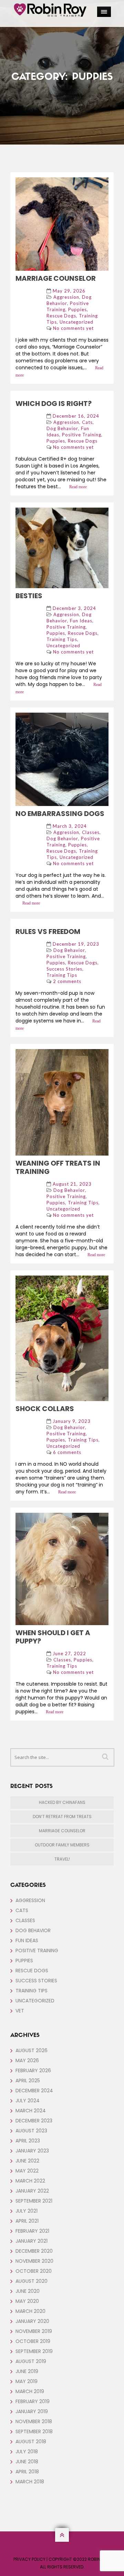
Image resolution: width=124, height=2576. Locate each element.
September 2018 (34, 2431)
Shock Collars (45, 1409)
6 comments (67, 1452)
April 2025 (28, 2081)
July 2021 (27, 2211)
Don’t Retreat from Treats (62, 1817)
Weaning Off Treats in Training (58, 1167)
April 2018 (27, 2472)
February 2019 (33, 2401)
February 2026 (33, 2070)
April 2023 (28, 2141)
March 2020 (30, 2311)
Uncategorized (76, 322)
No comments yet (73, 328)
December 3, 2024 (74, 608)
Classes (91, 832)
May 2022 (27, 2171)
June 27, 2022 (69, 1653)
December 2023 (34, 2121)
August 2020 (32, 2281)
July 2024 (28, 2101)
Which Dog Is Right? (54, 404)
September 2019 (34, 2351)
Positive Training (82, 435)
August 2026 (32, 2050)
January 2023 (32, 2151)
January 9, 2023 (72, 1421)
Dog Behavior (62, 428)
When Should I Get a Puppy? (53, 1637)
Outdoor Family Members (62, 1845)
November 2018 (34, 2421)
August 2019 (31, 2361)
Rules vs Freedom (48, 932)
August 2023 (31, 2131)
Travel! (62, 1859)
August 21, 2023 (72, 1184)
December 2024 (34, 2091)
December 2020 (34, 2251)
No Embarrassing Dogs (60, 814)
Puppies (77, 309)
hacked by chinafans (62, 1802)
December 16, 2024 (76, 416)
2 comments (67, 981)
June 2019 (27, 2371)
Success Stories (64, 969)
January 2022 (32, 2191)
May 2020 (27, 2301)
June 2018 (27, 2462)
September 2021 (34, 2201)
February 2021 (32, 2231)
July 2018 (27, 2452)
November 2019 (34, 2331)
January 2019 (32, 2411)
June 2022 (27, 2161)
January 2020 (32, 2321)
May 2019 (27, 2381)
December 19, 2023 (76, 944)
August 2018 (31, 2441)
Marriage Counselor (56, 278)
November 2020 (34, 2261)
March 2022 (30, 2181)
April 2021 (27, 2221)
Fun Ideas (81, 621)
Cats (87, 422)
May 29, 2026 (69, 291)
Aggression (66, 297)
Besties (29, 596)
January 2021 (32, 2241)
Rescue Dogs (61, 316)
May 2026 (27, 2060)
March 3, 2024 (70, 826)
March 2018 (30, 2482)
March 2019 (30, 2391)
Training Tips (62, 639)
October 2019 (33, 2341)
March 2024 (31, 2111)
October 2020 (34, 2271)
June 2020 (28, 2291)
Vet (20, 2011)
